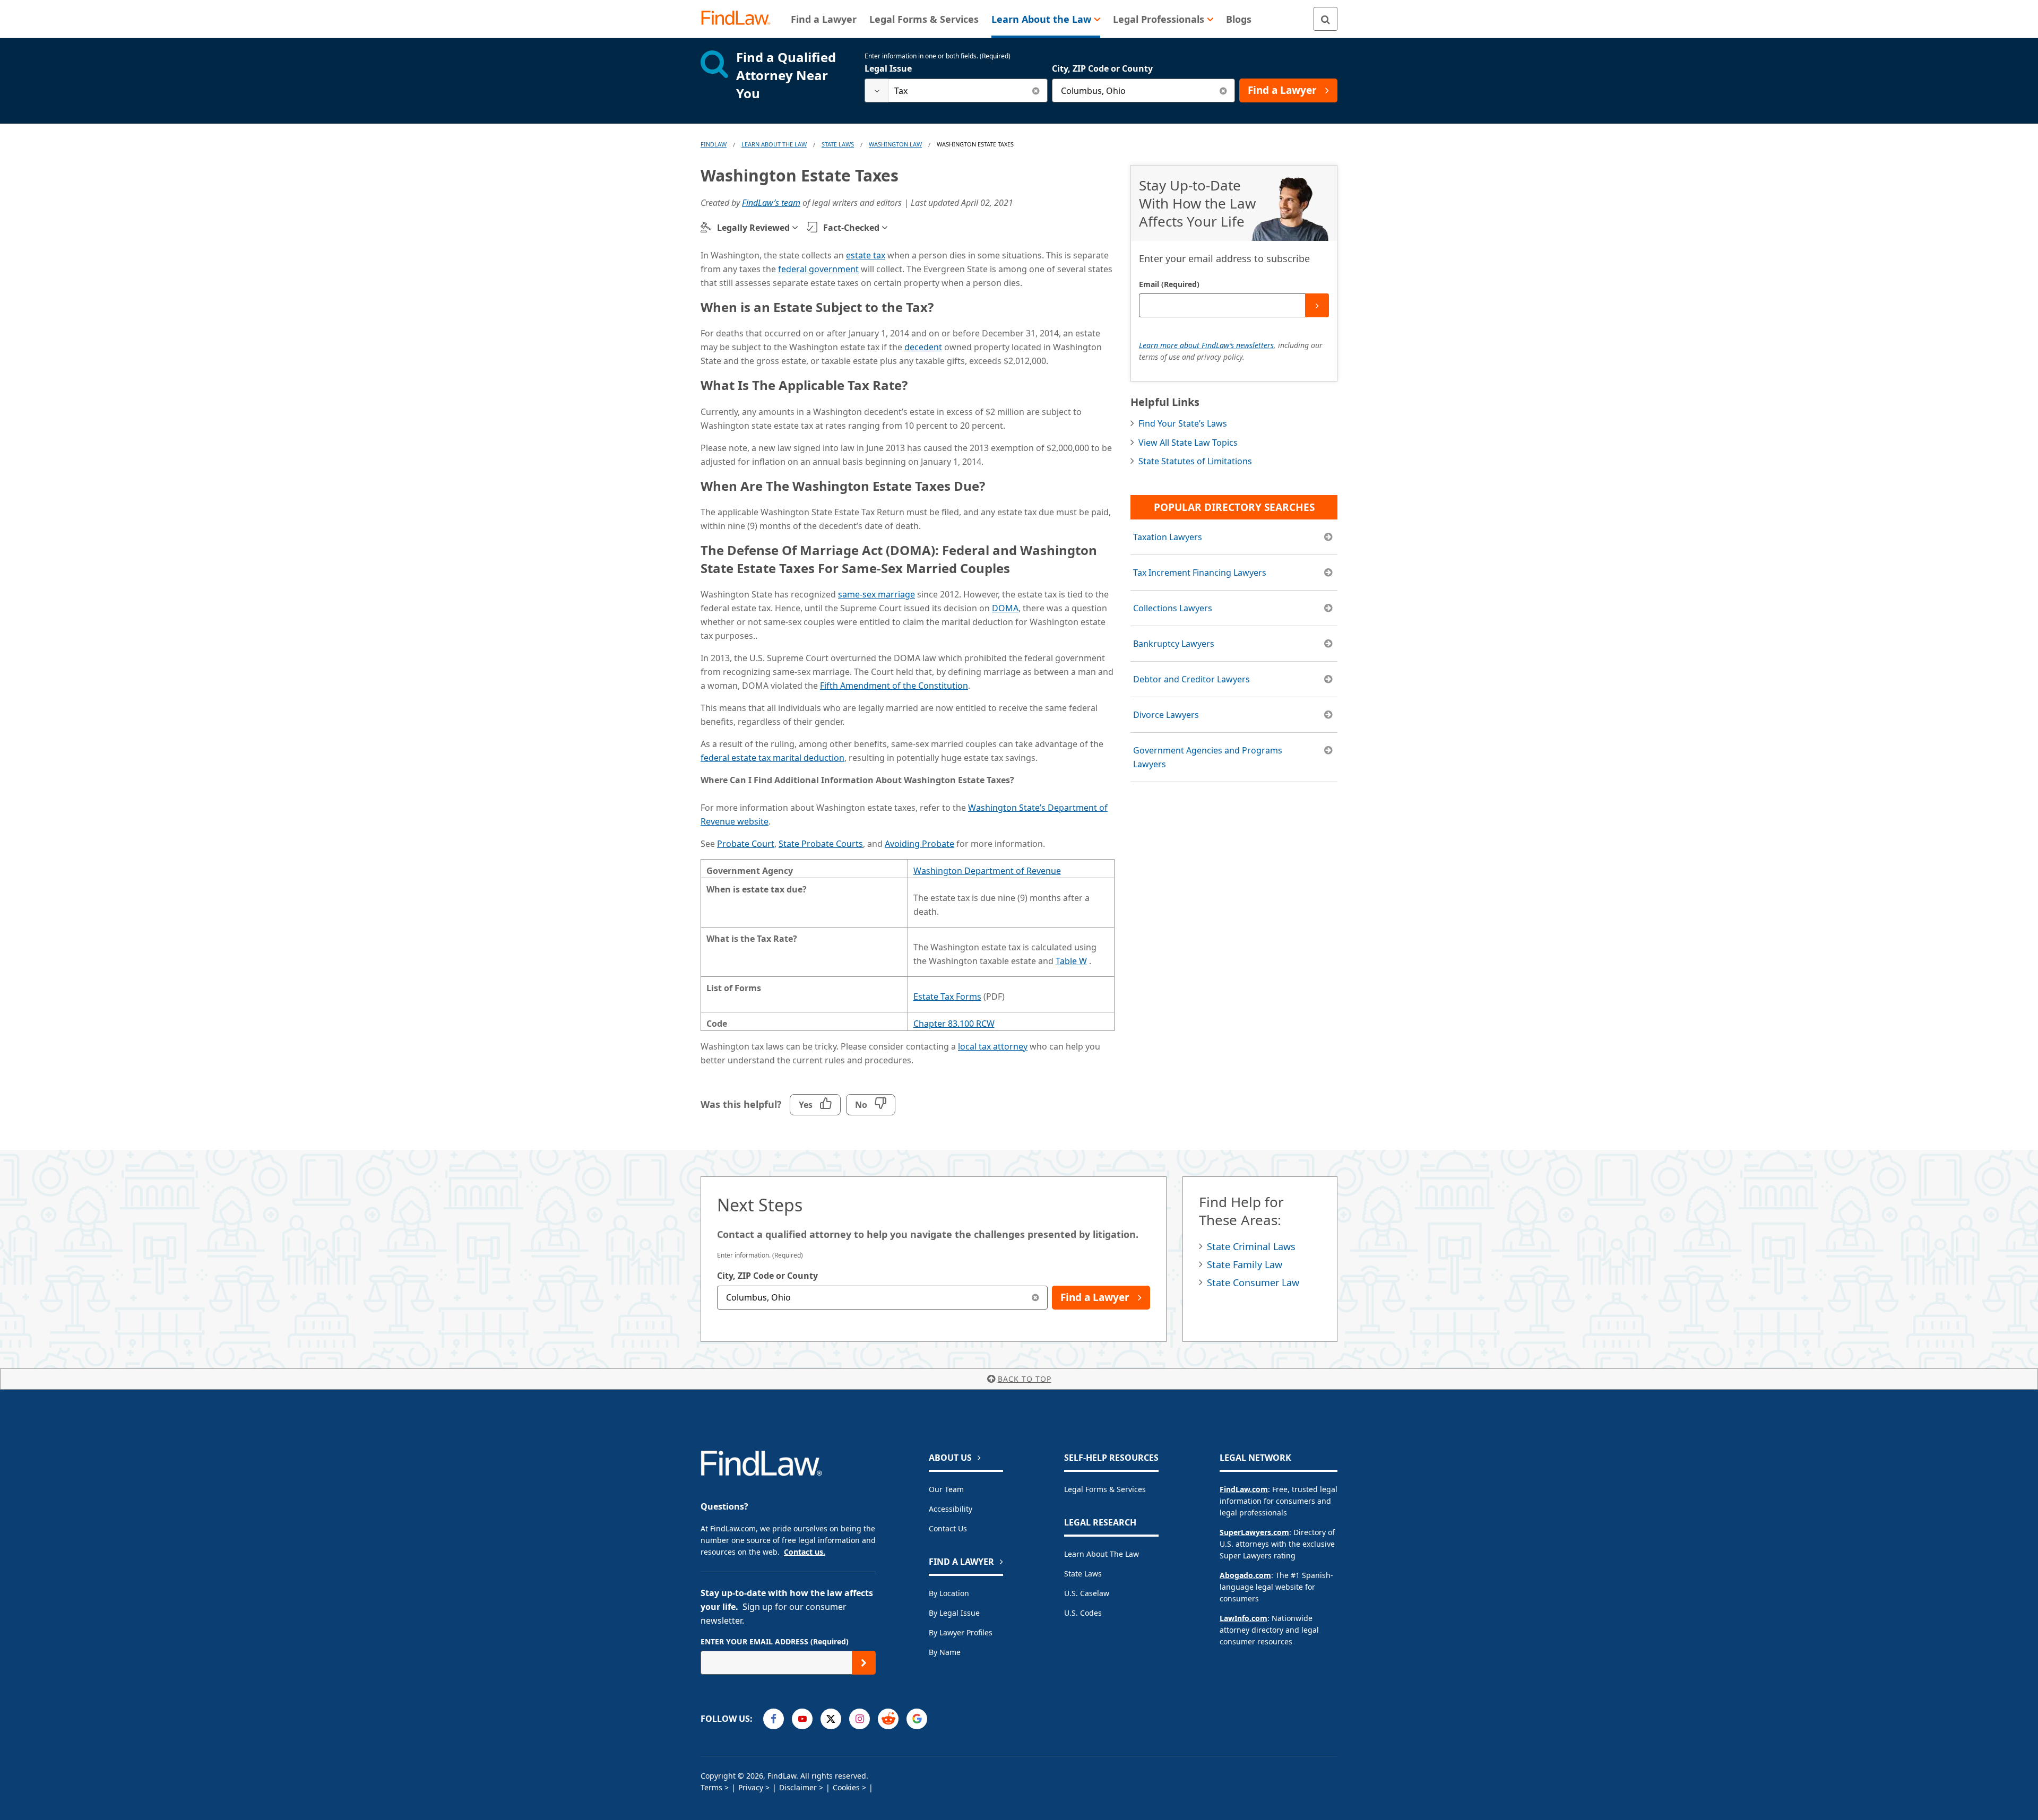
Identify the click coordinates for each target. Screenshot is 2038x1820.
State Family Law (1245, 1264)
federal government (818, 269)
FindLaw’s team (771, 203)
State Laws (838, 144)
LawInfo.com (1243, 1618)
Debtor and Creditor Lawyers (1191, 679)
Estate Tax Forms (947, 996)
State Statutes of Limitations (1195, 461)
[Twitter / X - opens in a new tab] (831, 1719)
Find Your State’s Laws (1183, 423)
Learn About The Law (774, 144)
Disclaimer (798, 1787)
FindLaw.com (1244, 1489)
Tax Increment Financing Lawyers (1200, 573)
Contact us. (805, 1552)
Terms (711, 1787)
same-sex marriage (876, 594)
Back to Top (1025, 1379)
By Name (945, 1652)
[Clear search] (1036, 90)
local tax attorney (993, 1046)
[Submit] (1317, 305)
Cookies (846, 1787)
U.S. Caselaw (1087, 1593)
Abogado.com (1245, 1575)
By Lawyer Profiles (961, 1632)
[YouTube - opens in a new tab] (802, 1719)
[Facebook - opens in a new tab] (774, 1719)
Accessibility (951, 1509)
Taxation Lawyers (1168, 537)
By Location (949, 1593)
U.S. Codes (1083, 1613)
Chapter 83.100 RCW (954, 1024)
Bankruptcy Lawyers (1174, 644)
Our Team (946, 1489)
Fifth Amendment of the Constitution (894, 686)
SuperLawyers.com (1254, 1532)
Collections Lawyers (1173, 608)
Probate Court (746, 844)
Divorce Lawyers (1166, 715)
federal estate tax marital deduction (772, 758)
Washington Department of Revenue (987, 871)
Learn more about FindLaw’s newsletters (1206, 345)
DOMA (1005, 608)
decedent (923, 347)
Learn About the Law (1102, 1554)
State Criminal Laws (1251, 1246)
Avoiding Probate (919, 844)
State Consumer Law (1253, 1282)
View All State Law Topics (1188, 443)
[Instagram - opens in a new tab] (860, 1719)
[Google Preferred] (917, 1719)
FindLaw (714, 144)
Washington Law (895, 144)
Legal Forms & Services (1105, 1489)
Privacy (751, 1787)
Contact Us (948, 1528)
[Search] (1325, 19)
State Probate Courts (821, 844)
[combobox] (956, 90)
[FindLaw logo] (740, 19)
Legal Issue (888, 68)
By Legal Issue (954, 1613)
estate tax (866, 255)
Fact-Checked (851, 228)
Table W (1071, 961)
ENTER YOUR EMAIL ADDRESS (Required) (775, 1641)
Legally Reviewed (753, 228)
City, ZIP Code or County (1102, 68)
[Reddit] (888, 1719)
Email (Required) (1169, 284)
